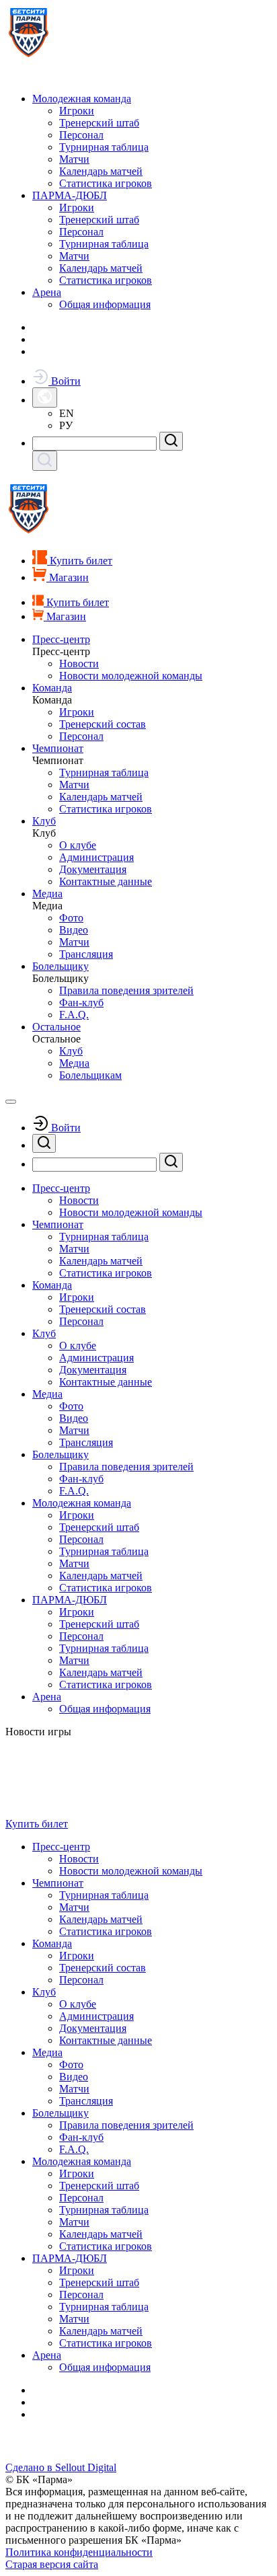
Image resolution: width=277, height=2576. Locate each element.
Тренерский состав (103, 724)
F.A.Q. (74, 1015)
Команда (52, 688)
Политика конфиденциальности (79, 2552)
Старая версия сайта (52, 2564)
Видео (74, 930)
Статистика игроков (106, 183)
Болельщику (61, 966)
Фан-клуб (81, 1002)
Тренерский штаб (99, 123)
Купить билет (37, 1824)
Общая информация (105, 304)
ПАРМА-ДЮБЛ (70, 195)
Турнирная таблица (104, 147)
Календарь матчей (101, 171)
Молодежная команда (82, 99)
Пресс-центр (61, 639)
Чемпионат (58, 748)
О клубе (78, 845)
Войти (65, 381)
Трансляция (86, 954)
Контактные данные (106, 881)
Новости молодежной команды (131, 676)
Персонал (81, 135)
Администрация (96, 857)
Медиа (47, 894)
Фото (71, 918)
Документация (93, 869)
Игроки (77, 111)
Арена (47, 292)
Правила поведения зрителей (126, 990)
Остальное (56, 1027)
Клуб (44, 821)
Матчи (74, 159)
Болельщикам (90, 1075)
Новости (79, 664)
